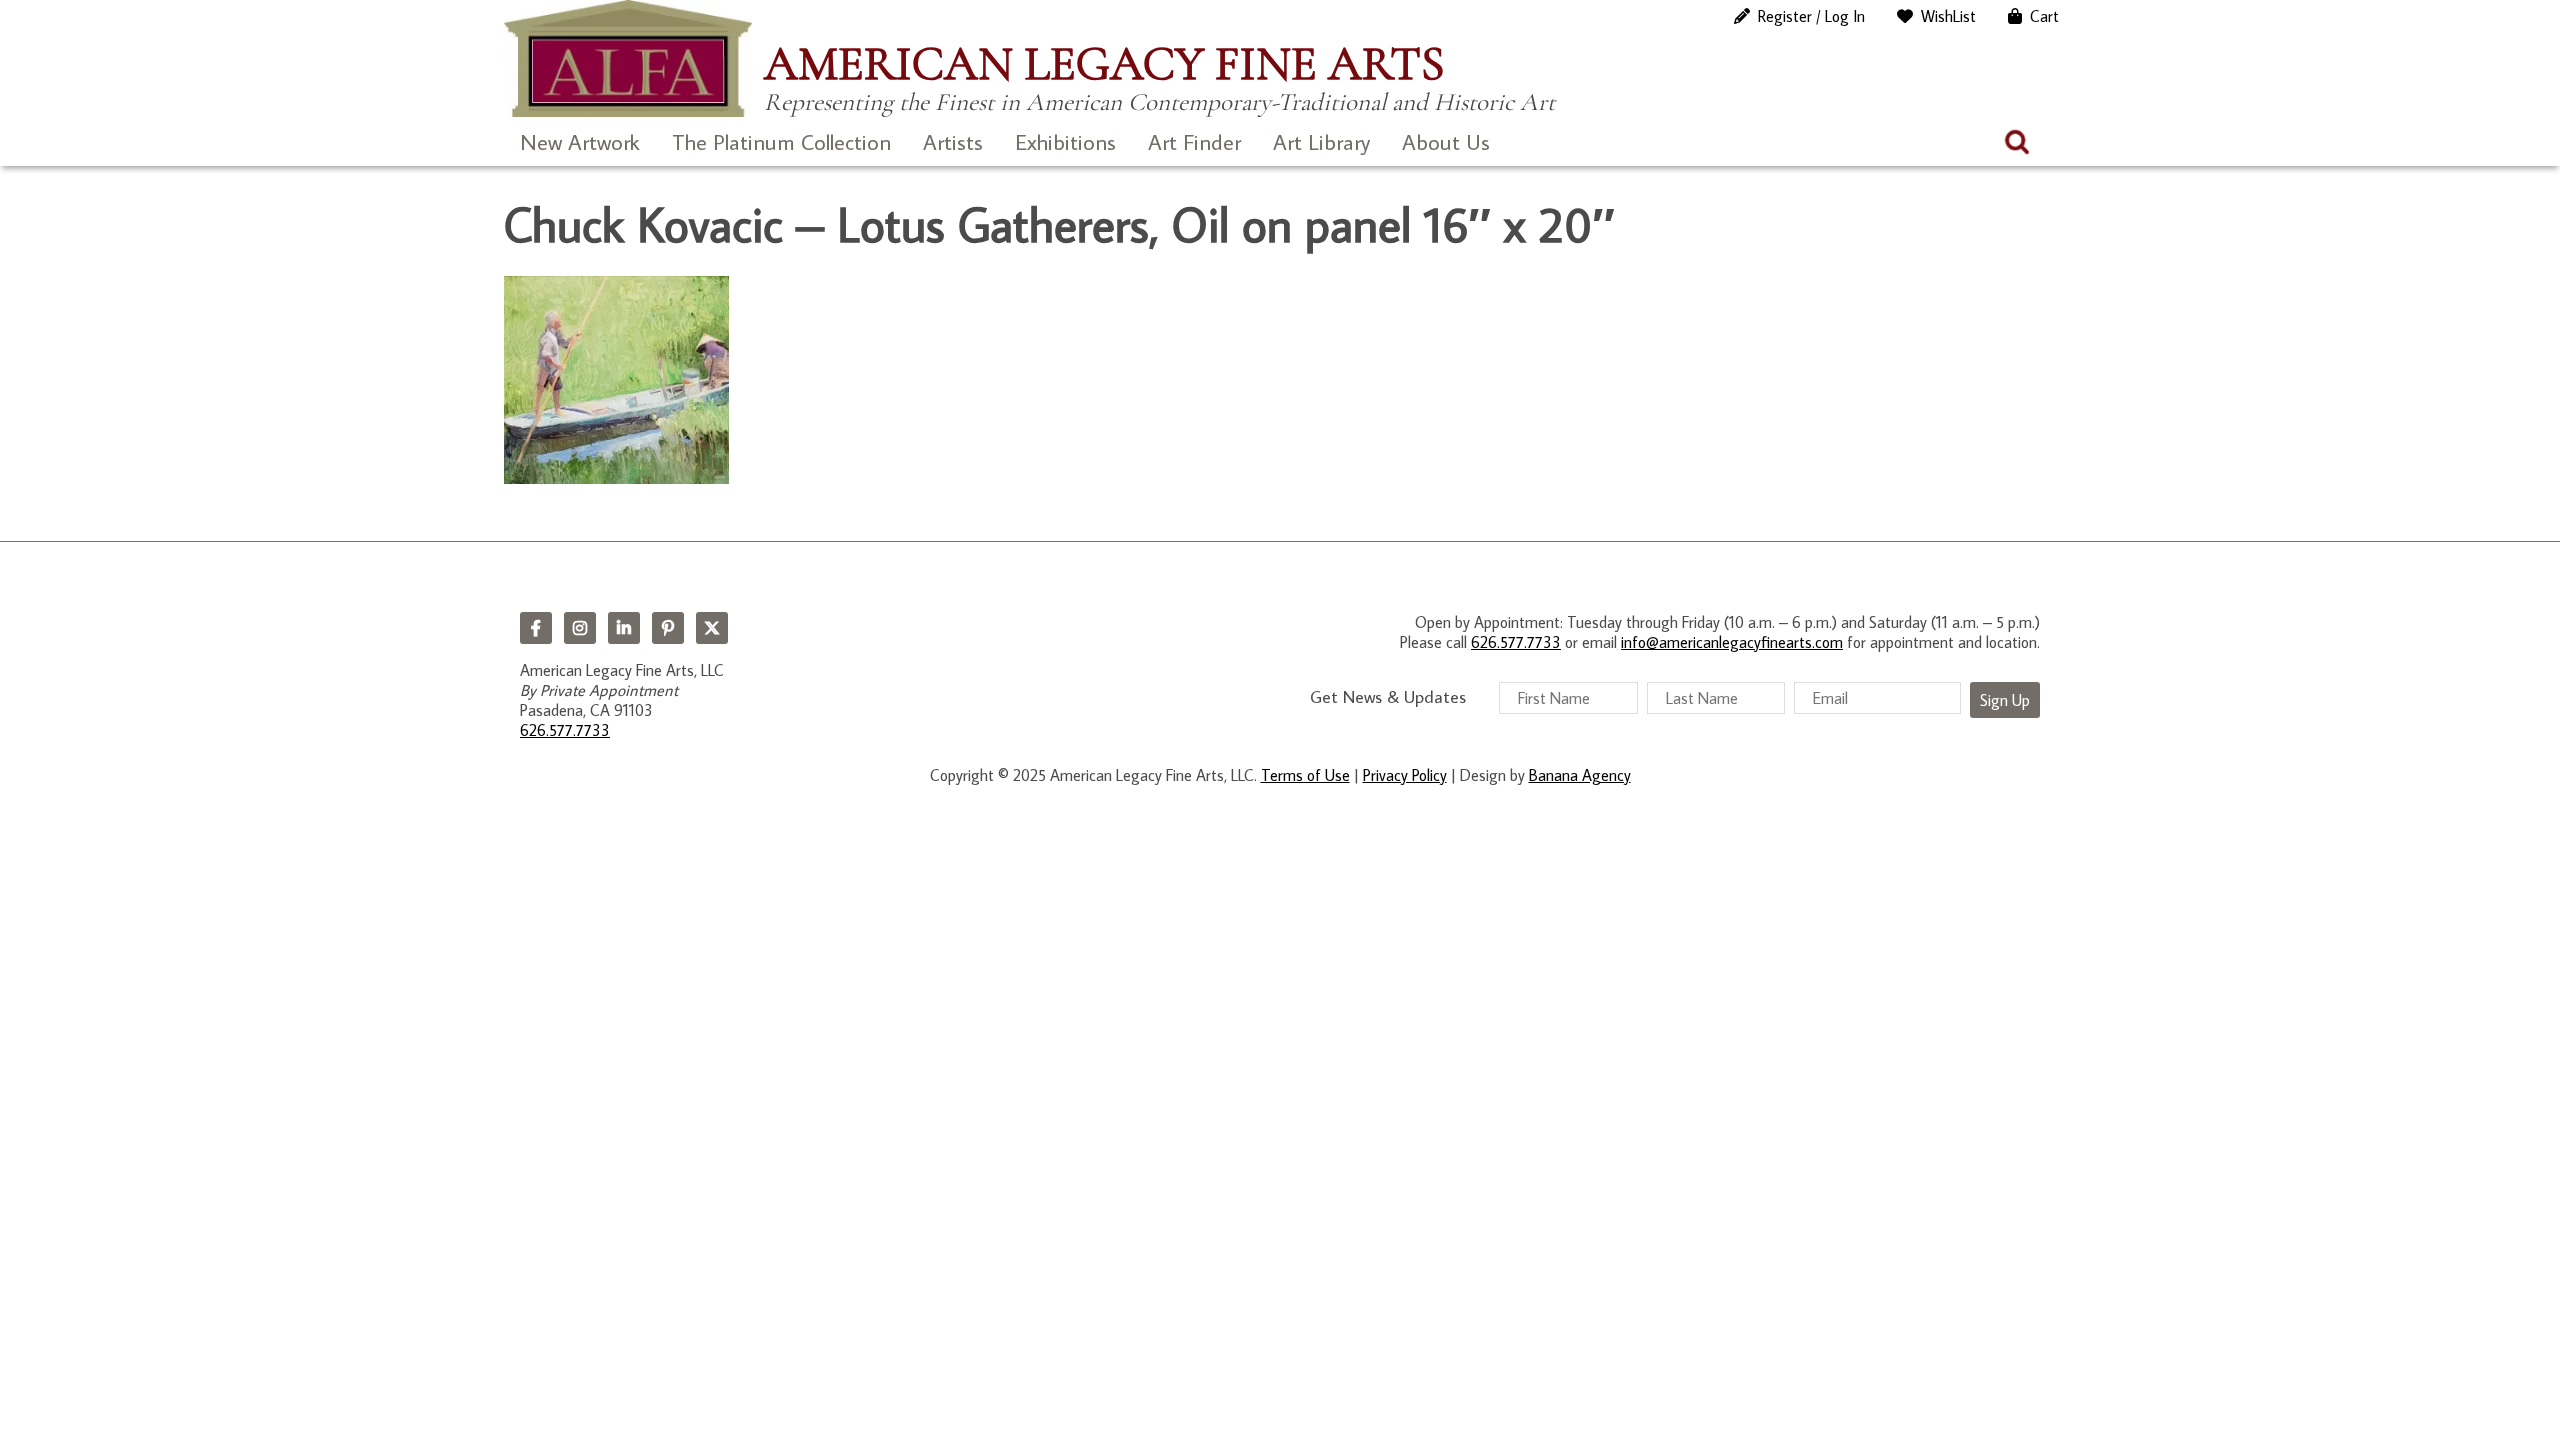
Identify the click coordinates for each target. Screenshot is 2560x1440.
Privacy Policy (1405, 775)
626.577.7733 (565, 730)
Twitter (712, 628)
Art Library (1321, 141)
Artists (953, 141)
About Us (1446, 141)
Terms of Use (1305, 775)
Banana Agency (1580, 775)
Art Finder (1194, 141)
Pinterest (668, 628)
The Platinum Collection (781, 141)
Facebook (536, 628)
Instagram (580, 628)
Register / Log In (1811, 16)
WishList (1948, 16)
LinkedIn (624, 628)
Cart (2044, 16)
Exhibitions (1065, 141)
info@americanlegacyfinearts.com (1732, 642)
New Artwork (580, 141)
